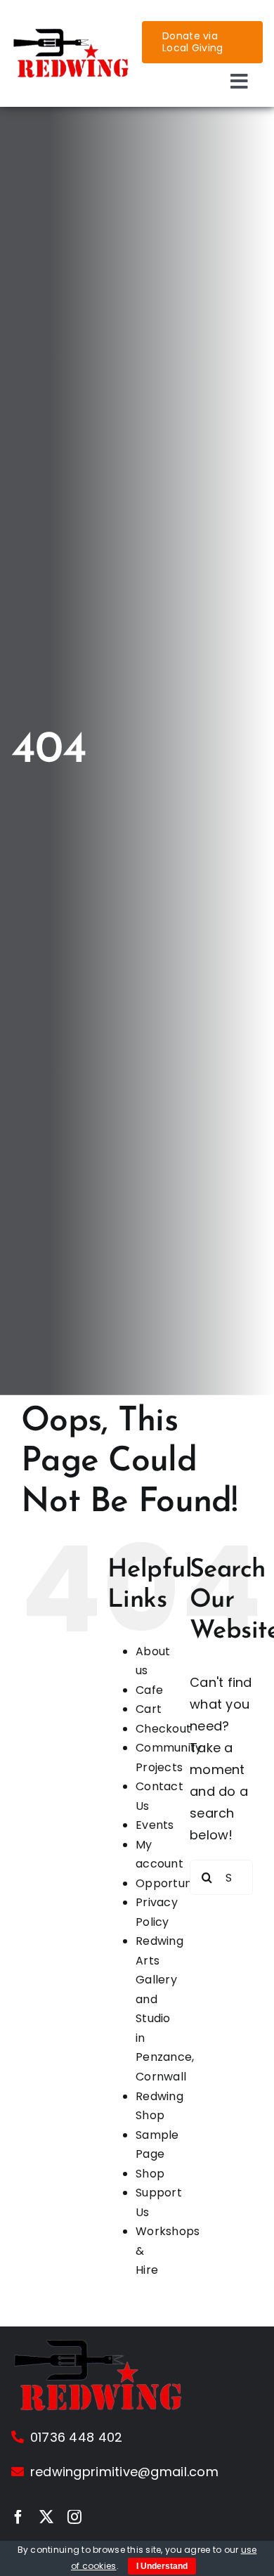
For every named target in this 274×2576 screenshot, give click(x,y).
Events (155, 1825)
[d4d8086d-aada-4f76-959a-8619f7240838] (72, 33)
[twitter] (46, 2517)
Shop (150, 2174)
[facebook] (18, 2517)
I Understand (162, 2566)
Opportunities (175, 1883)
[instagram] (74, 2517)
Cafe (149, 1690)
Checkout (163, 1729)
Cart (149, 1709)
